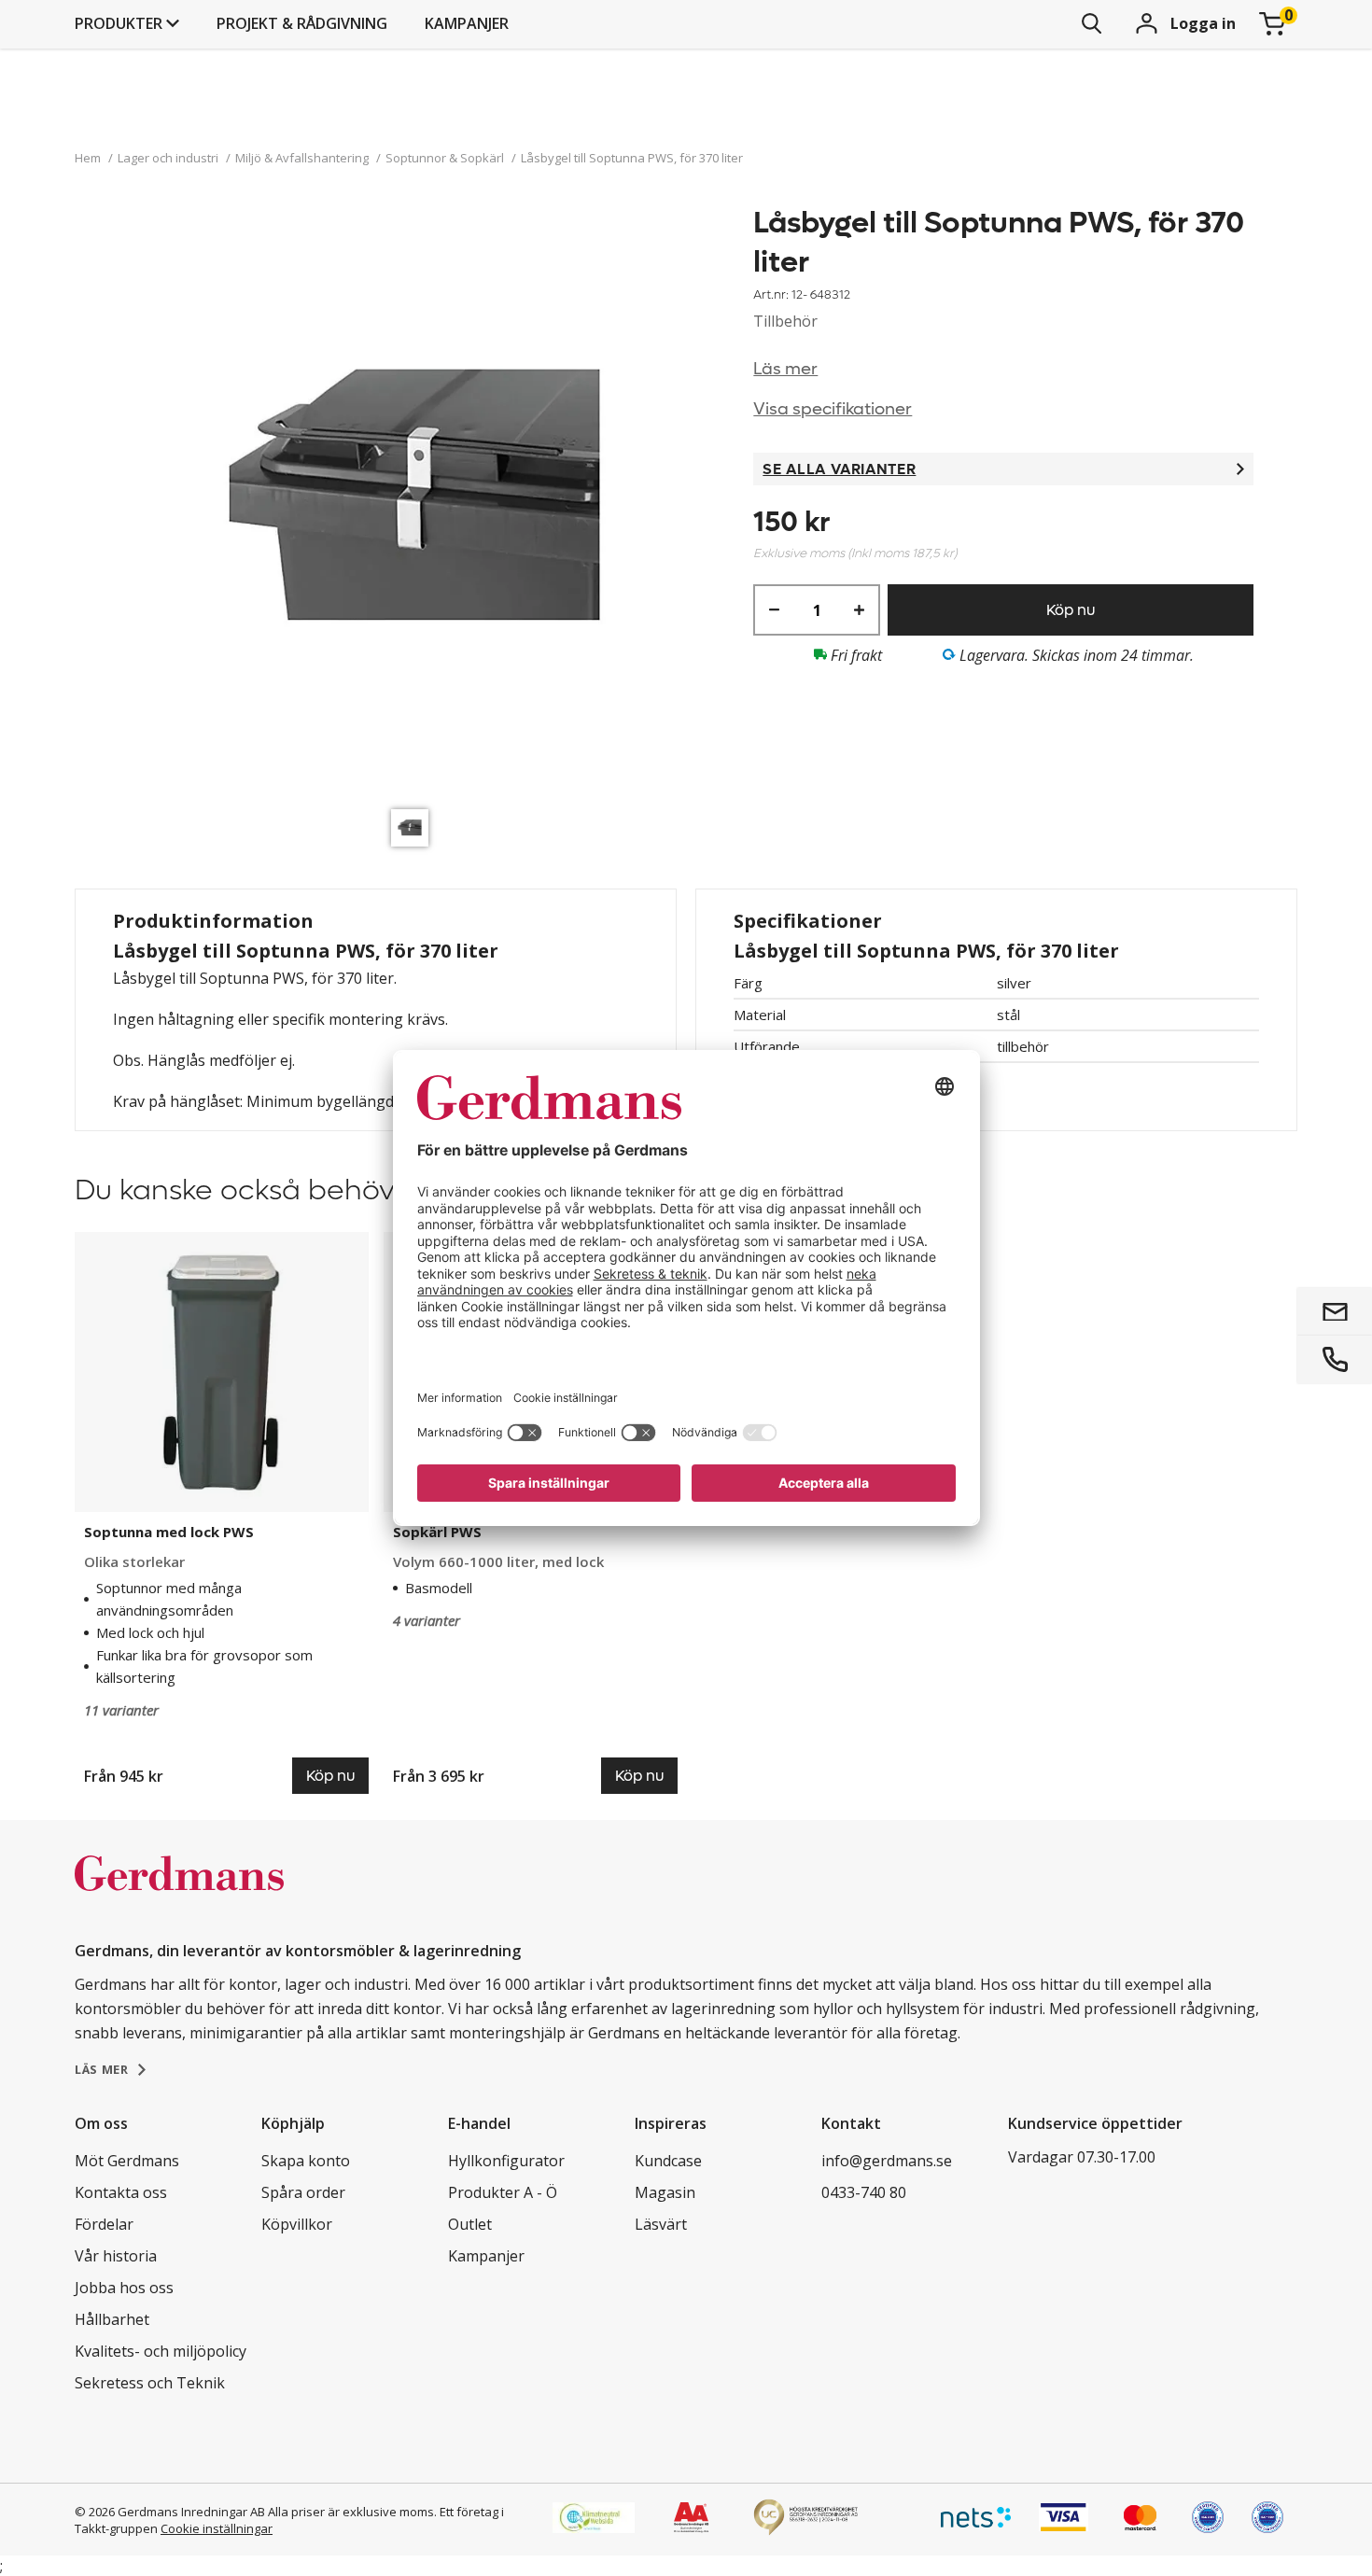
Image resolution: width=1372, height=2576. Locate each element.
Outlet (470, 2224)
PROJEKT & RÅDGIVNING (302, 23)
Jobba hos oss (124, 2288)
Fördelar (104, 2224)
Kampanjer (467, 23)
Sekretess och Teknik (150, 2383)
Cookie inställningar (217, 2528)
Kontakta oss (121, 2192)
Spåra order (303, 2192)
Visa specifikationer (833, 409)
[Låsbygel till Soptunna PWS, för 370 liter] (414, 502)
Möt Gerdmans (127, 2161)
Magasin (665, 2192)
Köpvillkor (297, 2224)
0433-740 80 (864, 2192)
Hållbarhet (112, 2319)
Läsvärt (661, 2224)
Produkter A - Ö (503, 2192)
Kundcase (668, 2161)
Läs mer (785, 369)
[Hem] (179, 1893)
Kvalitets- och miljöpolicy (161, 2351)
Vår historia (116, 2256)
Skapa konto (306, 2161)
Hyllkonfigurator (506, 2161)
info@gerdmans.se (887, 2161)
